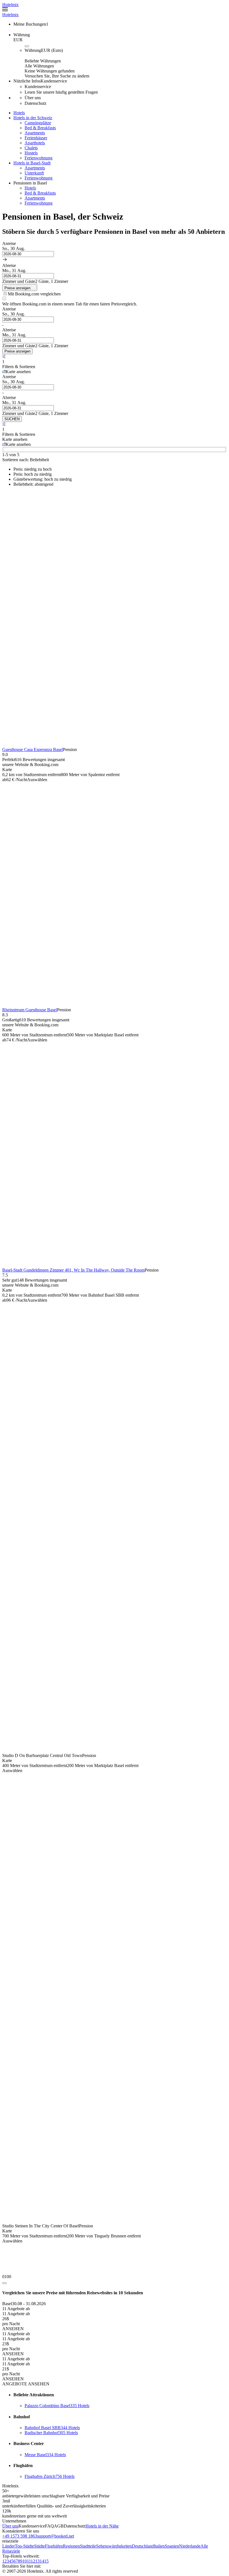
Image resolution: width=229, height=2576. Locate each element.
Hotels (30, 188)
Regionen (71, 2546)
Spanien (172, 2546)
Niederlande (190, 2546)
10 (25, 2561)
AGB (59, 2526)
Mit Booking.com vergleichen (34, 294)
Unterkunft (34, 173)
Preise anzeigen (17, 351)
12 (33, 2561)
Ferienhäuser (36, 138)
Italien (159, 2546)
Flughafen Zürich (50, 2476)
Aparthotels (35, 143)
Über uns (10, 2526)
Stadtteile (88, 2546)
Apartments (35, 133)
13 (37, 2561)
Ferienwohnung (39, 158)
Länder (9, 2546)
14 (42, 2561)
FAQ (49, 2526)
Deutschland (143, 2546)
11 (29, 2561)
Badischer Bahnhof (51, 2433)
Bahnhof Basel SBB (52, 2428)
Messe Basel (45, 2455)
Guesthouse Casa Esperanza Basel (33, 749)
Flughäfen (54, 2546)
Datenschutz (75, 2526)
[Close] (4, 2283)
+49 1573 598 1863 (20, 2536)
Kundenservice (32, 2526)
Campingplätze (38, 123)
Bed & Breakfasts (40, 128)
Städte (40, 2546)
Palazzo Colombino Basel (57, 2406)
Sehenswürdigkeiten (114, 2546)
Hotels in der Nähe (102, 2526)
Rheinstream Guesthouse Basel (30, 1010)
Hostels (31, 153)
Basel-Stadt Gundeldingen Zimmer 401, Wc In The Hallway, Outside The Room (73, 1270)
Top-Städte (24, 2546)
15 (46, 2561)
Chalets (31, 148)
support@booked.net (56, 2536)
